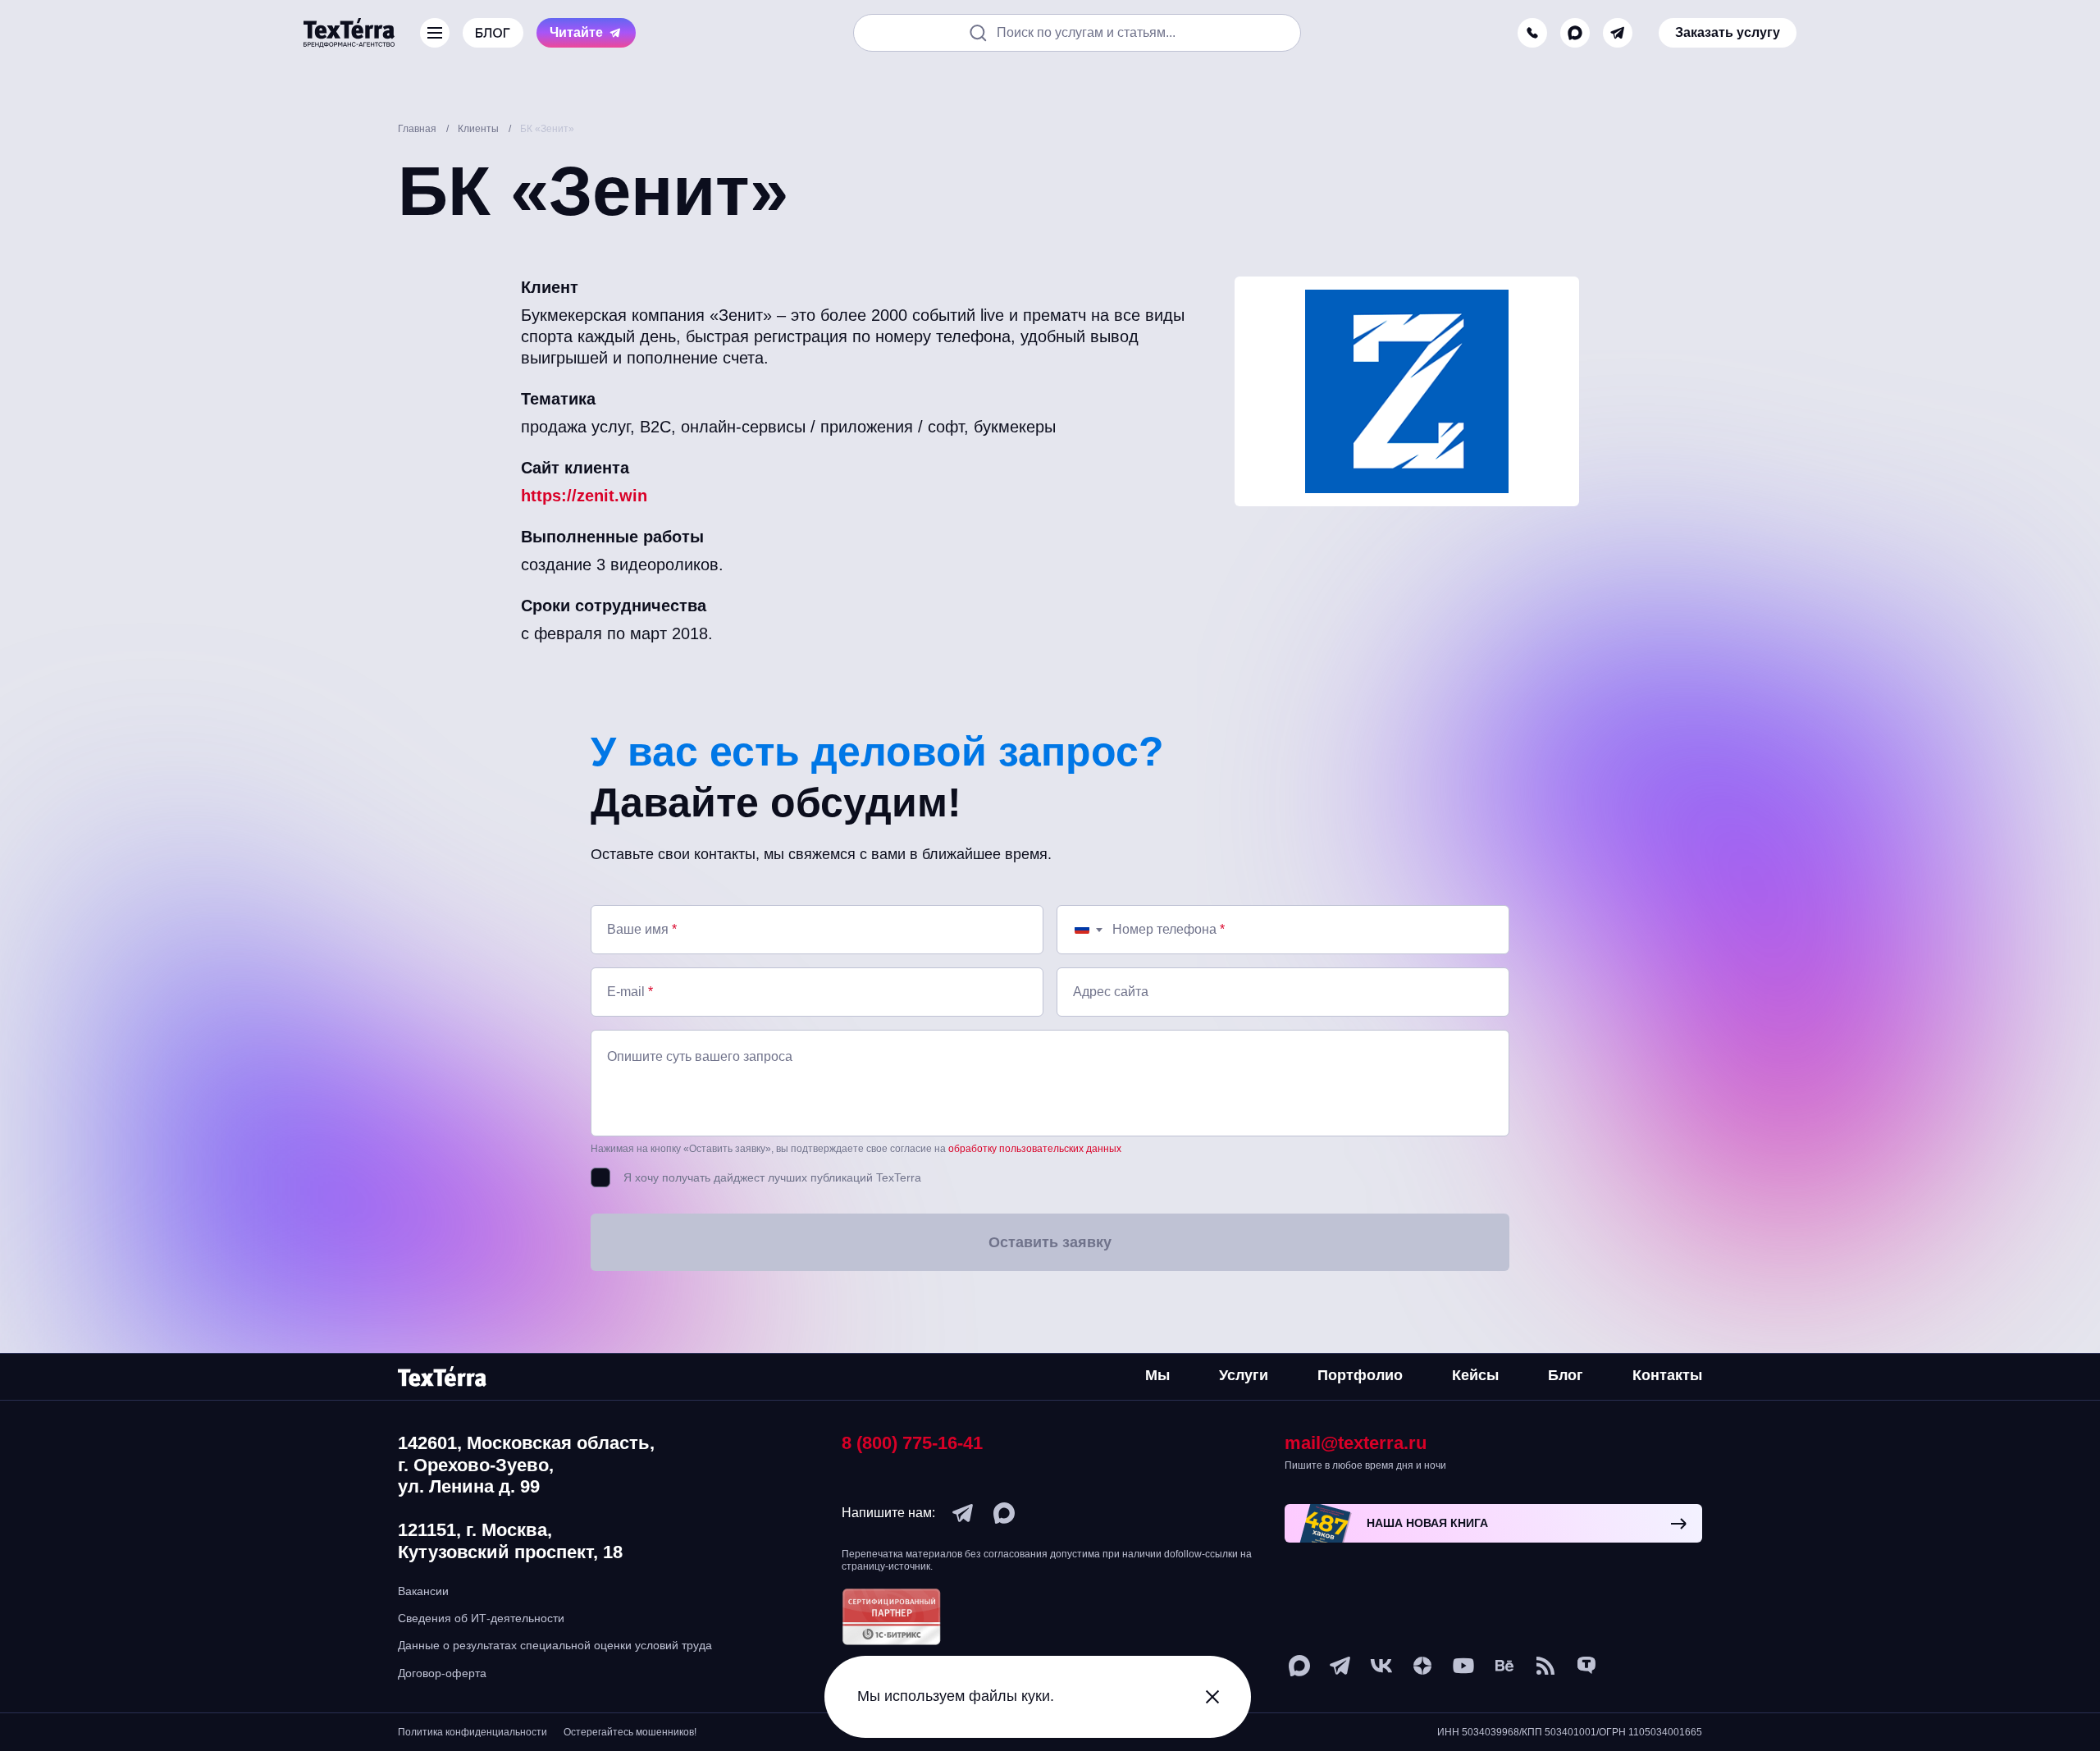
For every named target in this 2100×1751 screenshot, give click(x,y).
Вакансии (423, 1591)
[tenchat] (1586, 1666)
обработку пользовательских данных (1035, 1149)
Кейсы (1475, 1375)
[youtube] (1463, 1666)
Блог (1566, 1375)
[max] (1575, 33)
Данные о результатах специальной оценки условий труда (555, 1645)
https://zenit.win (584, 496)
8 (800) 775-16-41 (912, 1443)
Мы (1157, 1375)
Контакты (1667, 1375)
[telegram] (1618, 33)
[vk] (1381, 1666)
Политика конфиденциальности (472, 1732)
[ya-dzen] (1422, 1666)
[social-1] (1545, 1666)
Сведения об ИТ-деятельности (481, 1618)
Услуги (1244, 1375)
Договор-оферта (442, 1673)
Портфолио (1360, 1375)
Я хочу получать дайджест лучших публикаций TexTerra (772, 1177)
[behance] (1504, 1666)
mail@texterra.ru (1356, 1443)
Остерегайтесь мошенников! (630, 1732)
